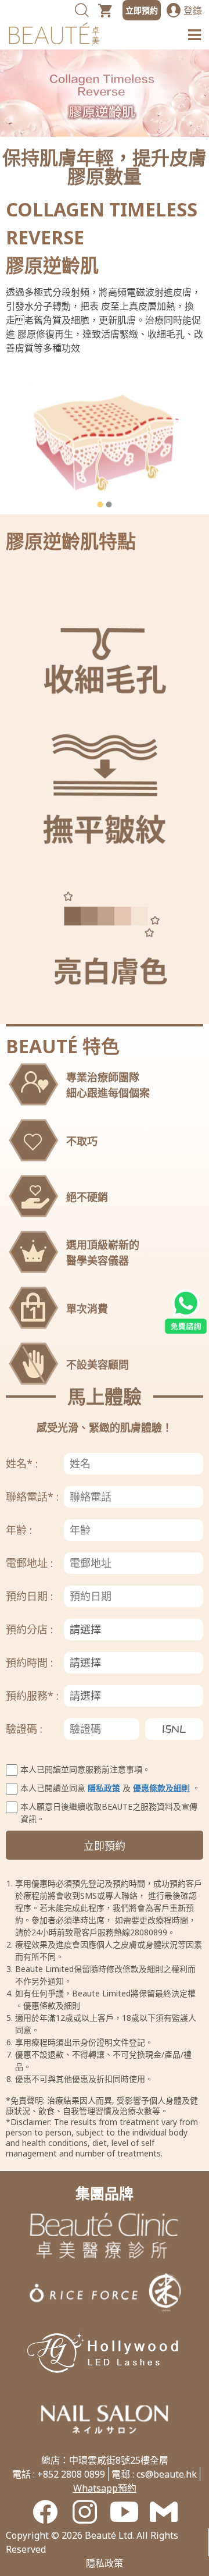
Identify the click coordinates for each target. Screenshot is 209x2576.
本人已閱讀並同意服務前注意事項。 (85, 1769)
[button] (100, 504)
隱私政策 (104, 1788)
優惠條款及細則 (161, 1788)
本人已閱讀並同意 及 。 (110, 1788)
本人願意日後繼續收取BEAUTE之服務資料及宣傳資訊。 (109, 1813)
